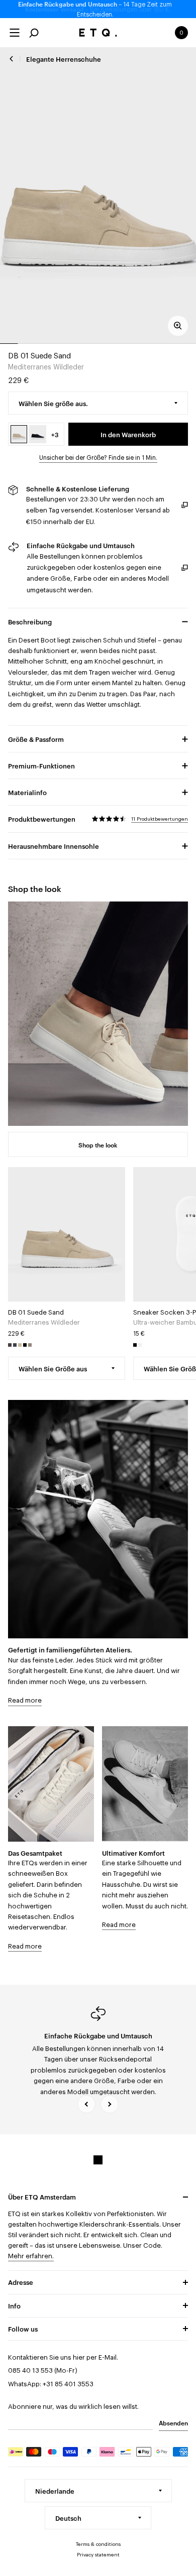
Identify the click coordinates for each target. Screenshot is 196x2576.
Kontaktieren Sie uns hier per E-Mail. (63, 2357)
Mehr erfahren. (31, 2256)
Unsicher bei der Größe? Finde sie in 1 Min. (98, 458)
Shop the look (98, 1144)
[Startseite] (98, 33)
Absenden (173, 2422)
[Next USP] (110, 2104)
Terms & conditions (98, 2544)
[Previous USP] (86, 2104)
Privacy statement (98, 2555)
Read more (25, 1700)
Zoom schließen (98, 195)
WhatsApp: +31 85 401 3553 (51, 2384)
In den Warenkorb (128, 434)
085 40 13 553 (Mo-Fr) (43, 2370)
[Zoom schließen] (178, 326)
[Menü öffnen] (15, 33)
